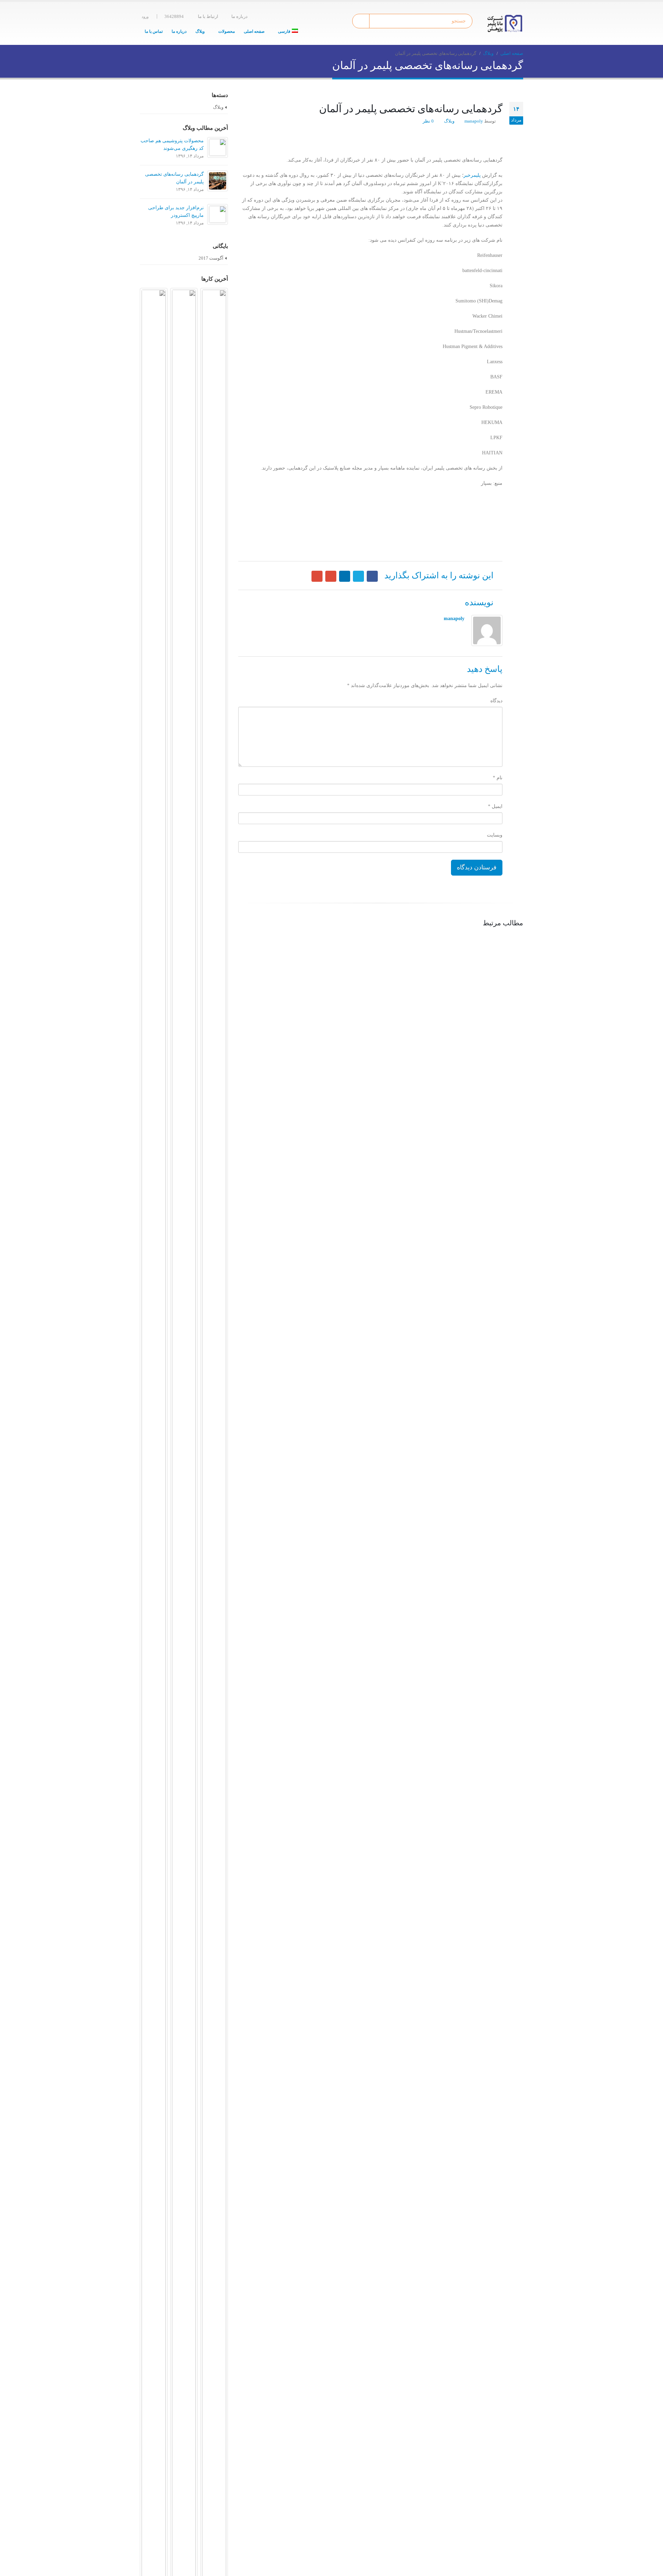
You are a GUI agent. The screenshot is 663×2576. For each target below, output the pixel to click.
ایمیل (317, 576)
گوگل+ (331, 576)
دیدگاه (496, 701)
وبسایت (495, 835)
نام (498, 778)
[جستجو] (362, 21)
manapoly (474, 121)
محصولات (227, 31)
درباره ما (239, 17)
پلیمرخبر (472, 175)
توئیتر (358, 576)
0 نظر (428, 121)
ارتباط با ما (208, 17)
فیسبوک (372, 576)
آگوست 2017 (211, 258)
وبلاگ (200, 31)
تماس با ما (154, 31)
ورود (145, 17)
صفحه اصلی (254, 31)
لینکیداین (345, 576)
